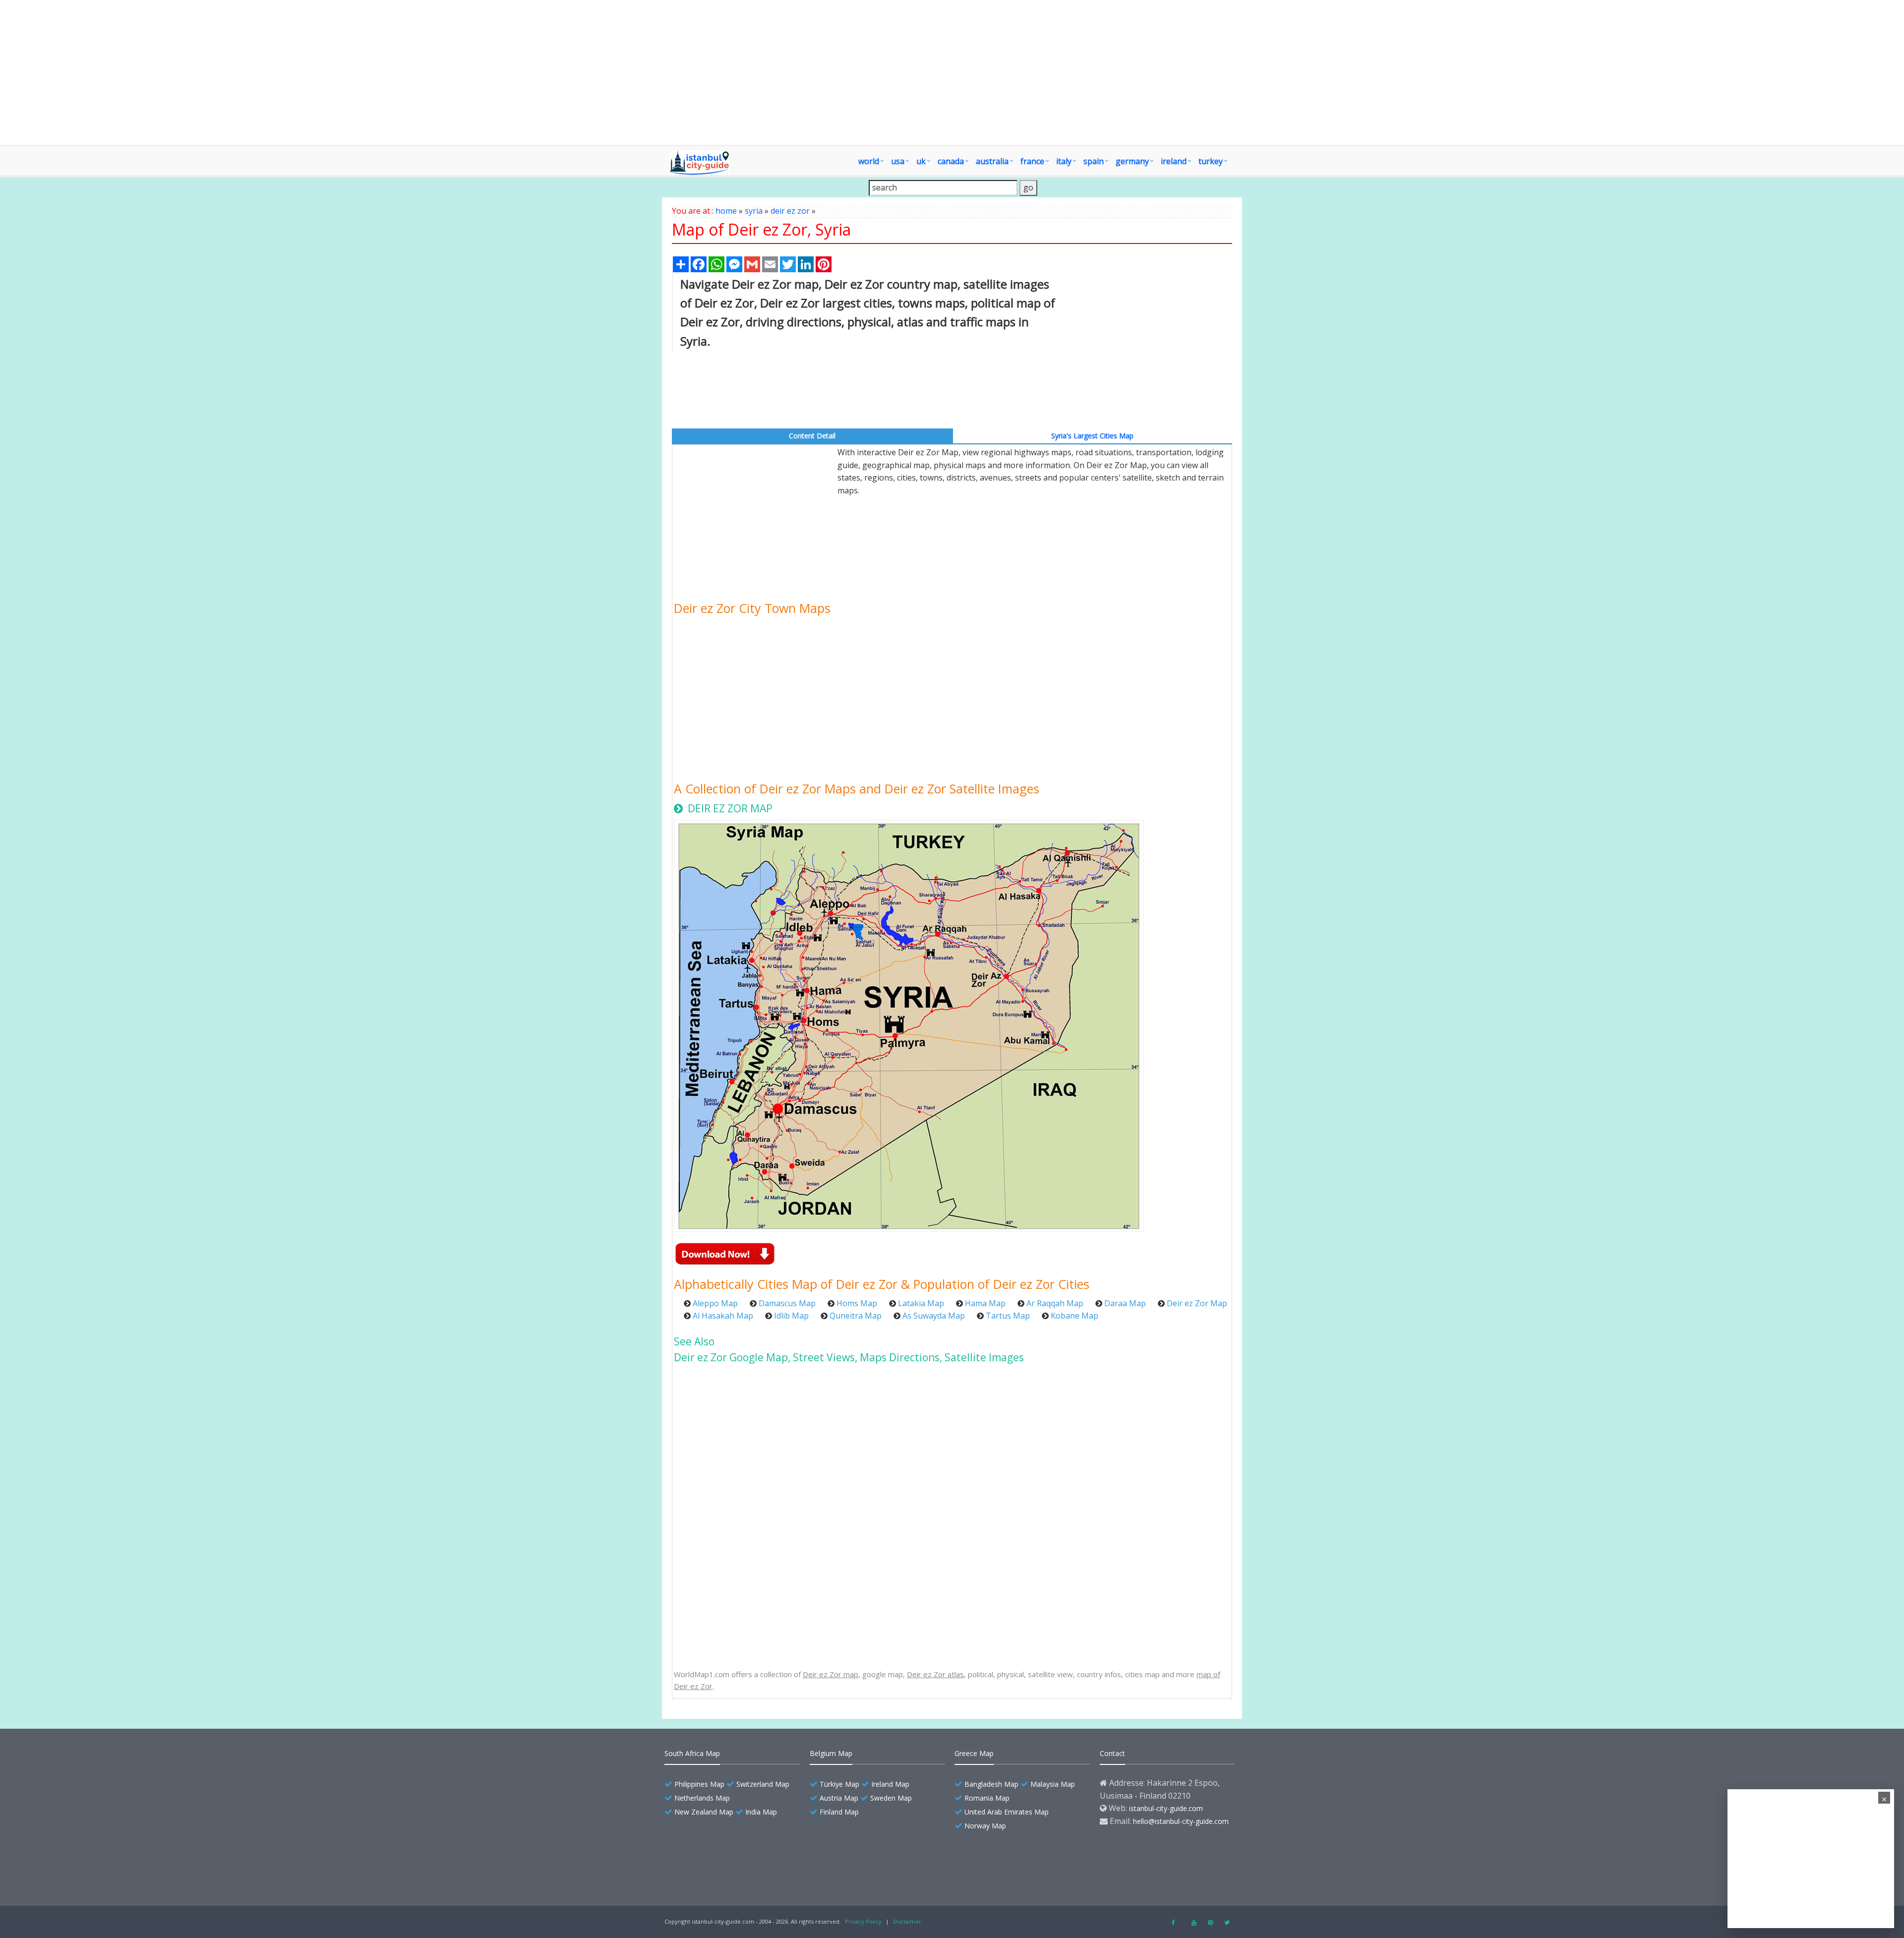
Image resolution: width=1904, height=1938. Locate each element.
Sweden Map (891, 1798)
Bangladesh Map (991, 1784)
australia (992, 161)
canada (951, 161)
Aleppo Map (715, 1303)
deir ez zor (790, 211)
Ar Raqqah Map (1055, 1303)
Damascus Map (787, 1303)
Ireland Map (890, 1784)
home (726, 211)
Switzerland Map (763, 1784)
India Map (761, 1812)
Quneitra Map (856, 1316)
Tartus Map (1008, 1316)
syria (754, 211)
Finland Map (839, 1812)
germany (1132, 161)
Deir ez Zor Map (1197, 1303)
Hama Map (985, 1303)
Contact (1112, 1753)
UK (921, 161)
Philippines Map (699, 1784)
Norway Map (985, 1826)
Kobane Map (1074, 1316)
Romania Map (987, 1798)
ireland (1174, 161)
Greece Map (974, 1753)
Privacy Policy (863, 1921)
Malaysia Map (1053, 1784)
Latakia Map (921, 1303)
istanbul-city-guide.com (1166, 1808)
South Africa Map (692, 1753)
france (1032, 161)
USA (898, 161)
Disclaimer (907, 1921)
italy (1064, 161)
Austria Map (839, 1798)
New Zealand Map (704, 1812)
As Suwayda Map (934, 1316)
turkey (1211, 161)
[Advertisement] (952, 72)
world (869, 161)
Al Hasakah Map (723, 1316)
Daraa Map (1125, 1303)
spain (1094, 161)
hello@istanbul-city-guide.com (1181, 1821)
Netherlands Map (702, 1798)
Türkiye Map (839, 1784)
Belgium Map (831, 1753)
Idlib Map (791, 1316)
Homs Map (857, 1303)
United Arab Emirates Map (1007, 1812)
